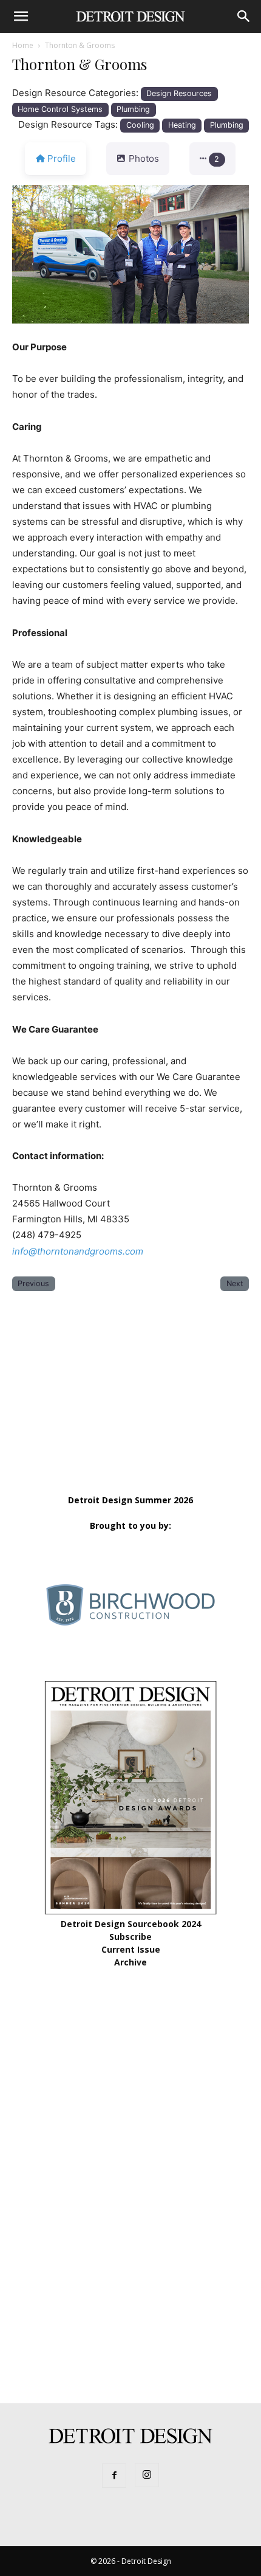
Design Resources (179, 93)
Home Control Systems (60, 109)
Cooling (140, 125)
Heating (182, 125)
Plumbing (133, 109)
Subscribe (130, 1937)
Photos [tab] (144, 158)
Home (23, 45)
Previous (33, 1283)
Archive (130, 1962)
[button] (21, 16)
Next (235, 1283)
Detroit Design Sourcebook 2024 (131, 1924)
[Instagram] (147, 2475)
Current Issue (131, 1949)
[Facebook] (114, 2476)
